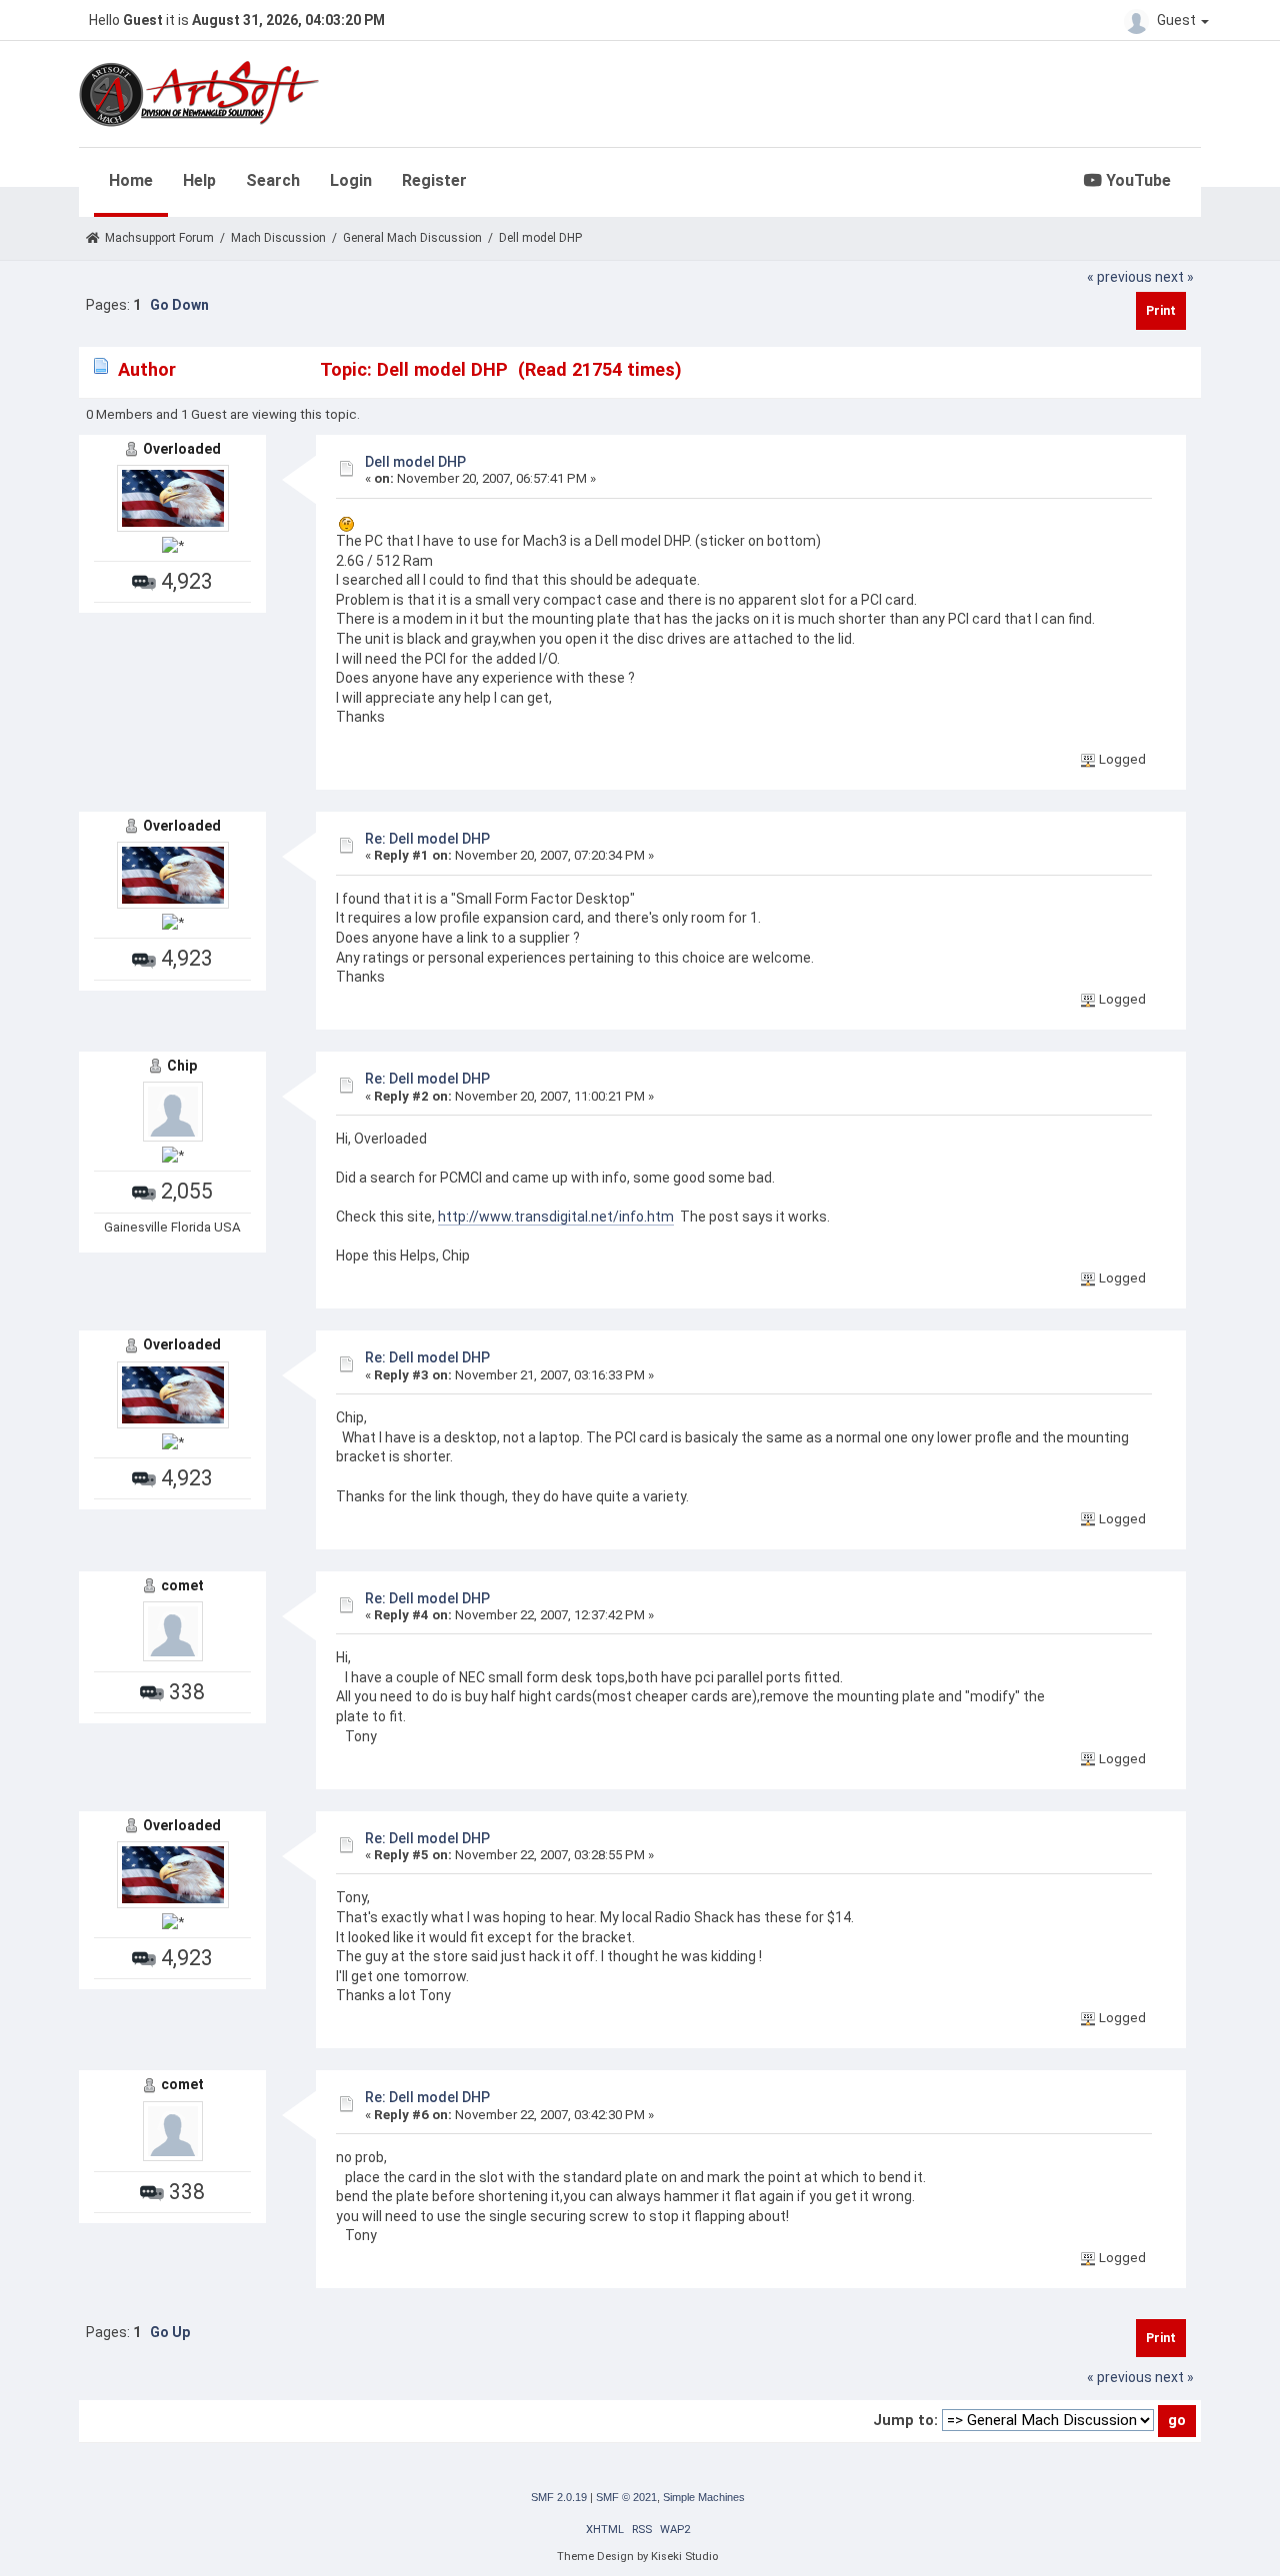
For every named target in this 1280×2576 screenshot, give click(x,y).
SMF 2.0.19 (559, 2497)
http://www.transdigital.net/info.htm (556, 1217)
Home (131, 180)
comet (182, 1585)
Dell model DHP (415, 462)
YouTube (1136, 180)
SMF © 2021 (626, 2497)
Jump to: (905, 2420)
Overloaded (182, 449)
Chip (182, 1066)
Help (199, 180)
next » (1174, 277)
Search (273, 180)
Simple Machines (704, 2497)
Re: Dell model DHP (427, 839)
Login (351, 180)
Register (434, 180)
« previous (1119, 277)
